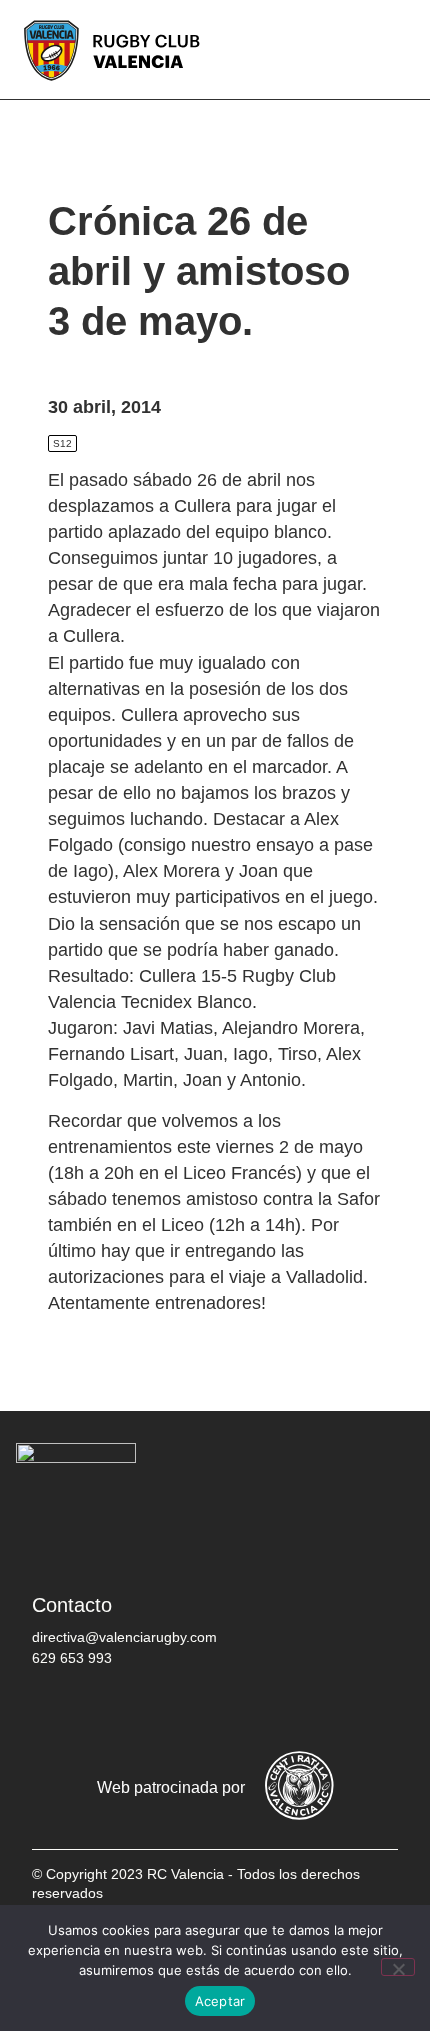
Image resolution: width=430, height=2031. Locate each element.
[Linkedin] (297, 1710)
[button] (400, 49)
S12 (62, 443)
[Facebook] (57, 1710)
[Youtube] (237, 1710)
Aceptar (220, 2001)
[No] (398, 1967)
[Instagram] (177, 1710)
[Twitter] (117, 1710)
